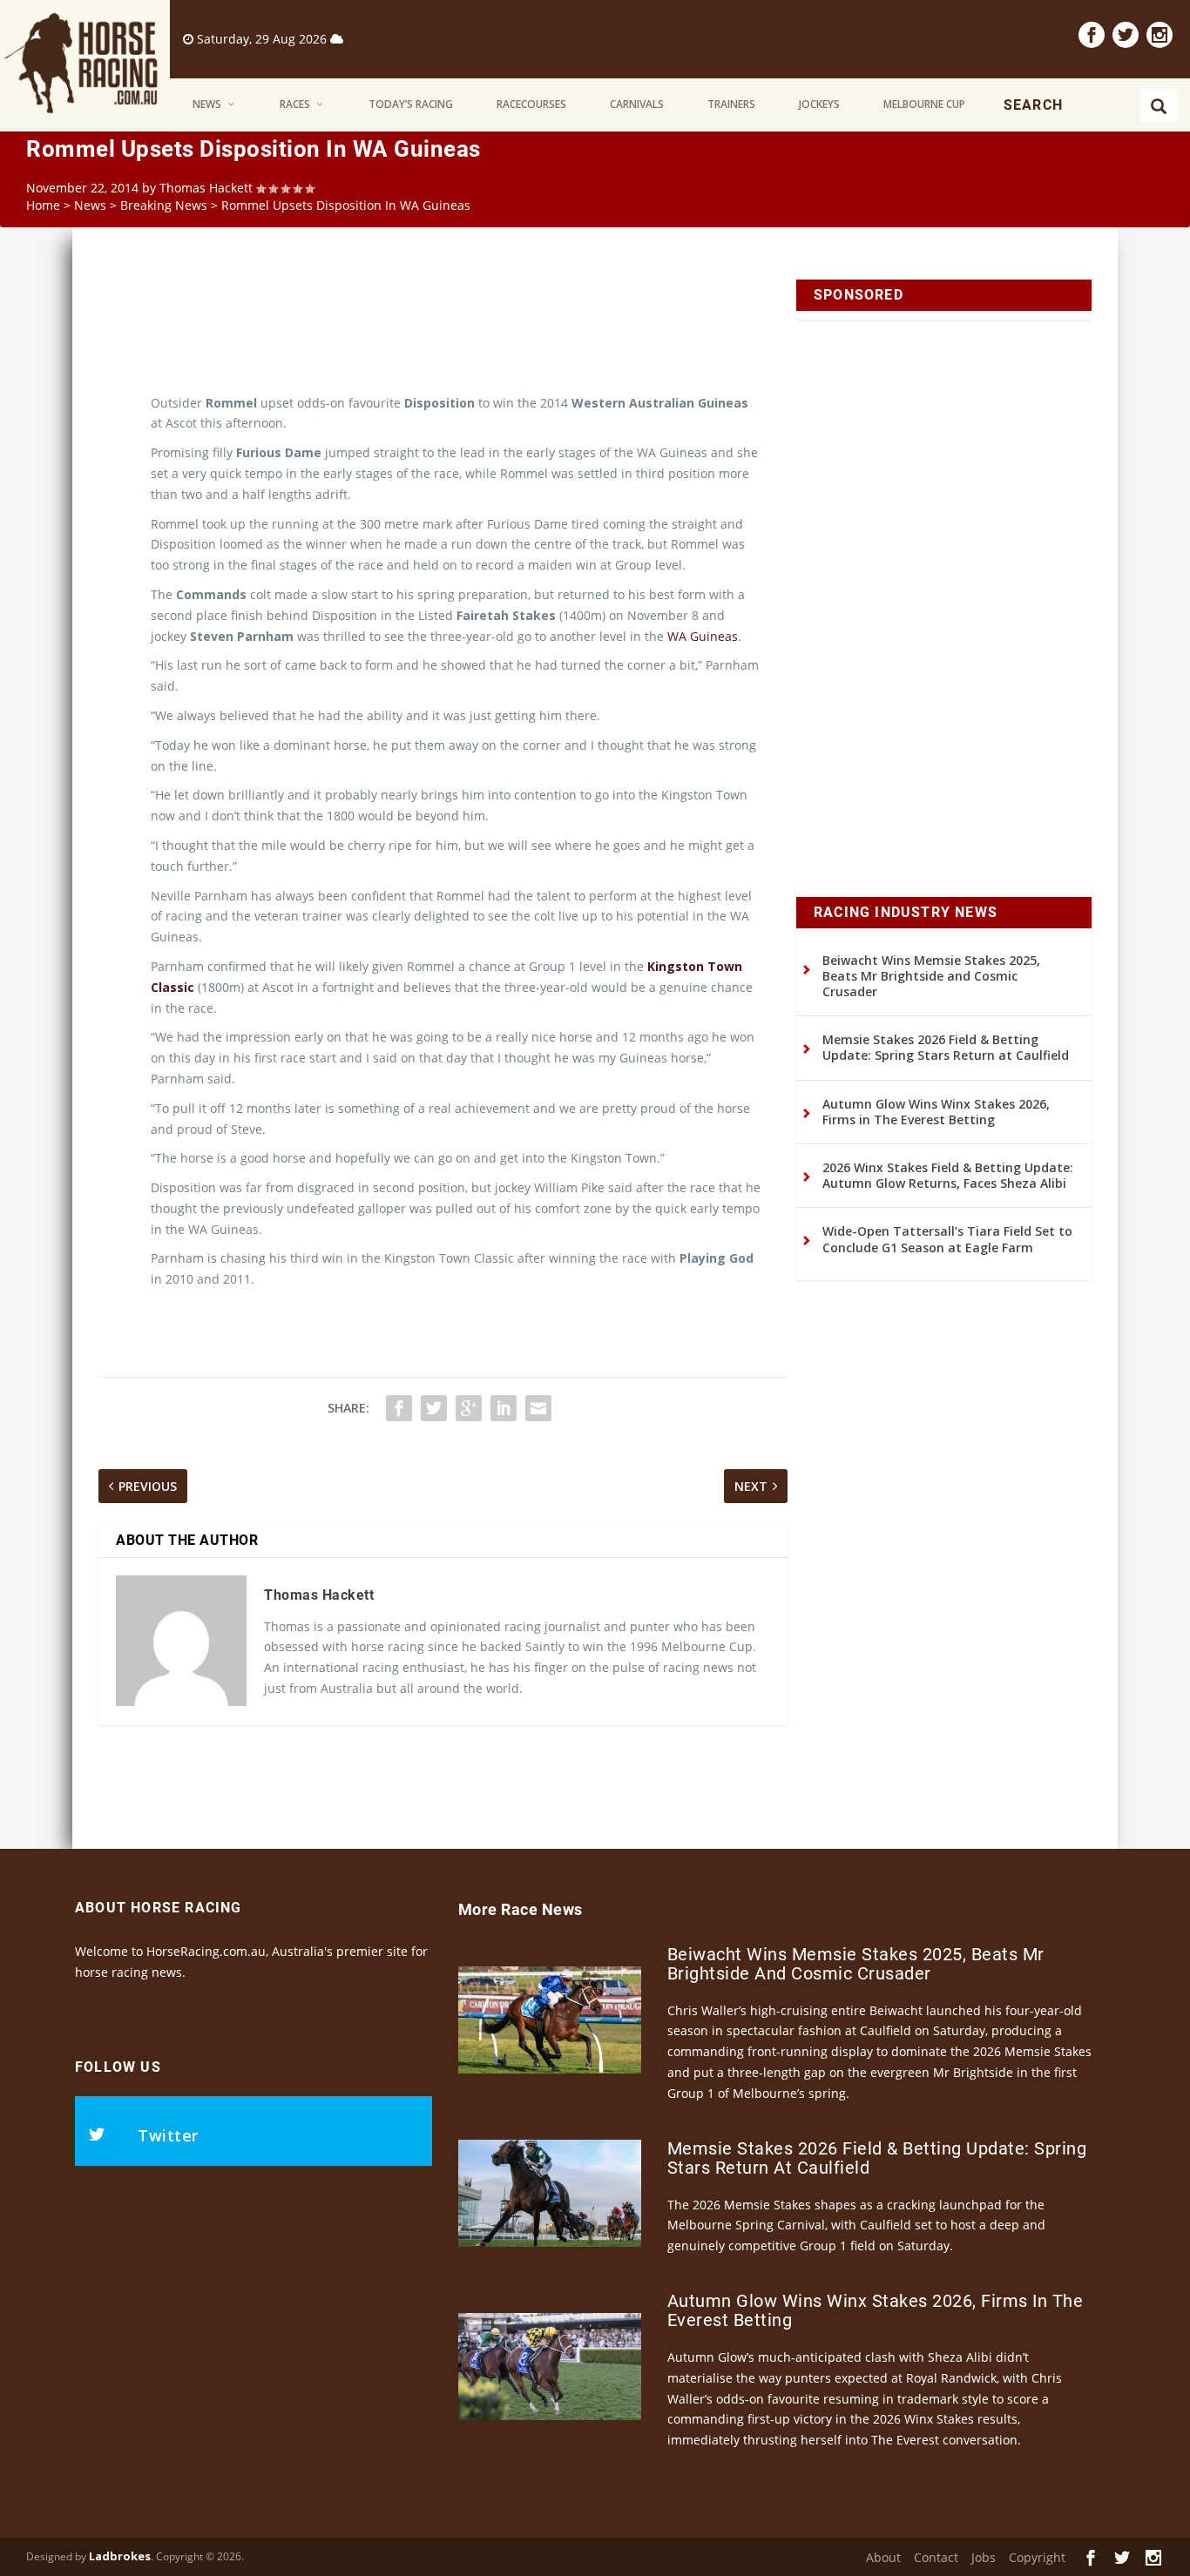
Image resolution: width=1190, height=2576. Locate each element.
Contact (936, 2557)
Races (295, 104)
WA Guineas (703, 636)
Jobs (984, 2557)
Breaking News (164, 205)
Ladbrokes (120, 2556)
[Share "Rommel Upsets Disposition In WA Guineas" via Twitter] (434, 1408)
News (207, 104)
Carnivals (637, 104)
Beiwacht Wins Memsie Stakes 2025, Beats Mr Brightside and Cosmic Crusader (931, 976)
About (883, 2557)
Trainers (731, 104)
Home (43, 205)
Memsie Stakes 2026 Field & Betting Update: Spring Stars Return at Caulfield (946, 1047)
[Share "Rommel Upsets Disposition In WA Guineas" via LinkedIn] (504, 1408)
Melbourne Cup (924, 104)
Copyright (1037, 2557)
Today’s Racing (411, 104)
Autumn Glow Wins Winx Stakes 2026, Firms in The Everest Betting (936, 1112)
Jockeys (819, 104)
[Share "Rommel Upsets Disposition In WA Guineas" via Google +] (469, 1408)
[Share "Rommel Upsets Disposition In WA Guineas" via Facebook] (399, 1408)
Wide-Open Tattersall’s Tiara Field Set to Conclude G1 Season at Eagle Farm (947, 1239)
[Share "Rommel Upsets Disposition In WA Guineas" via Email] (538, 1408)
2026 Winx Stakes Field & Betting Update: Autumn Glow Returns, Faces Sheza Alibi (948, 1175)
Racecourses (531, 104)
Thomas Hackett (206, 188)
